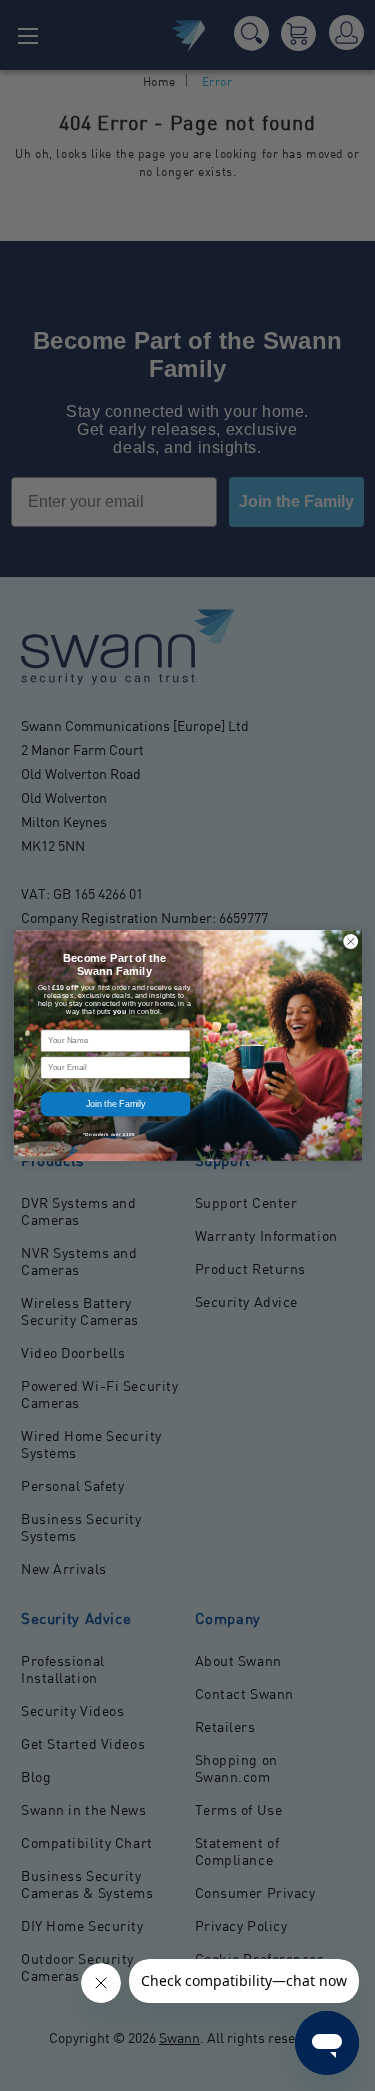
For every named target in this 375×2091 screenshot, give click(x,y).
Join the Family (115, 1104)
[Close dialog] (350, 942)
